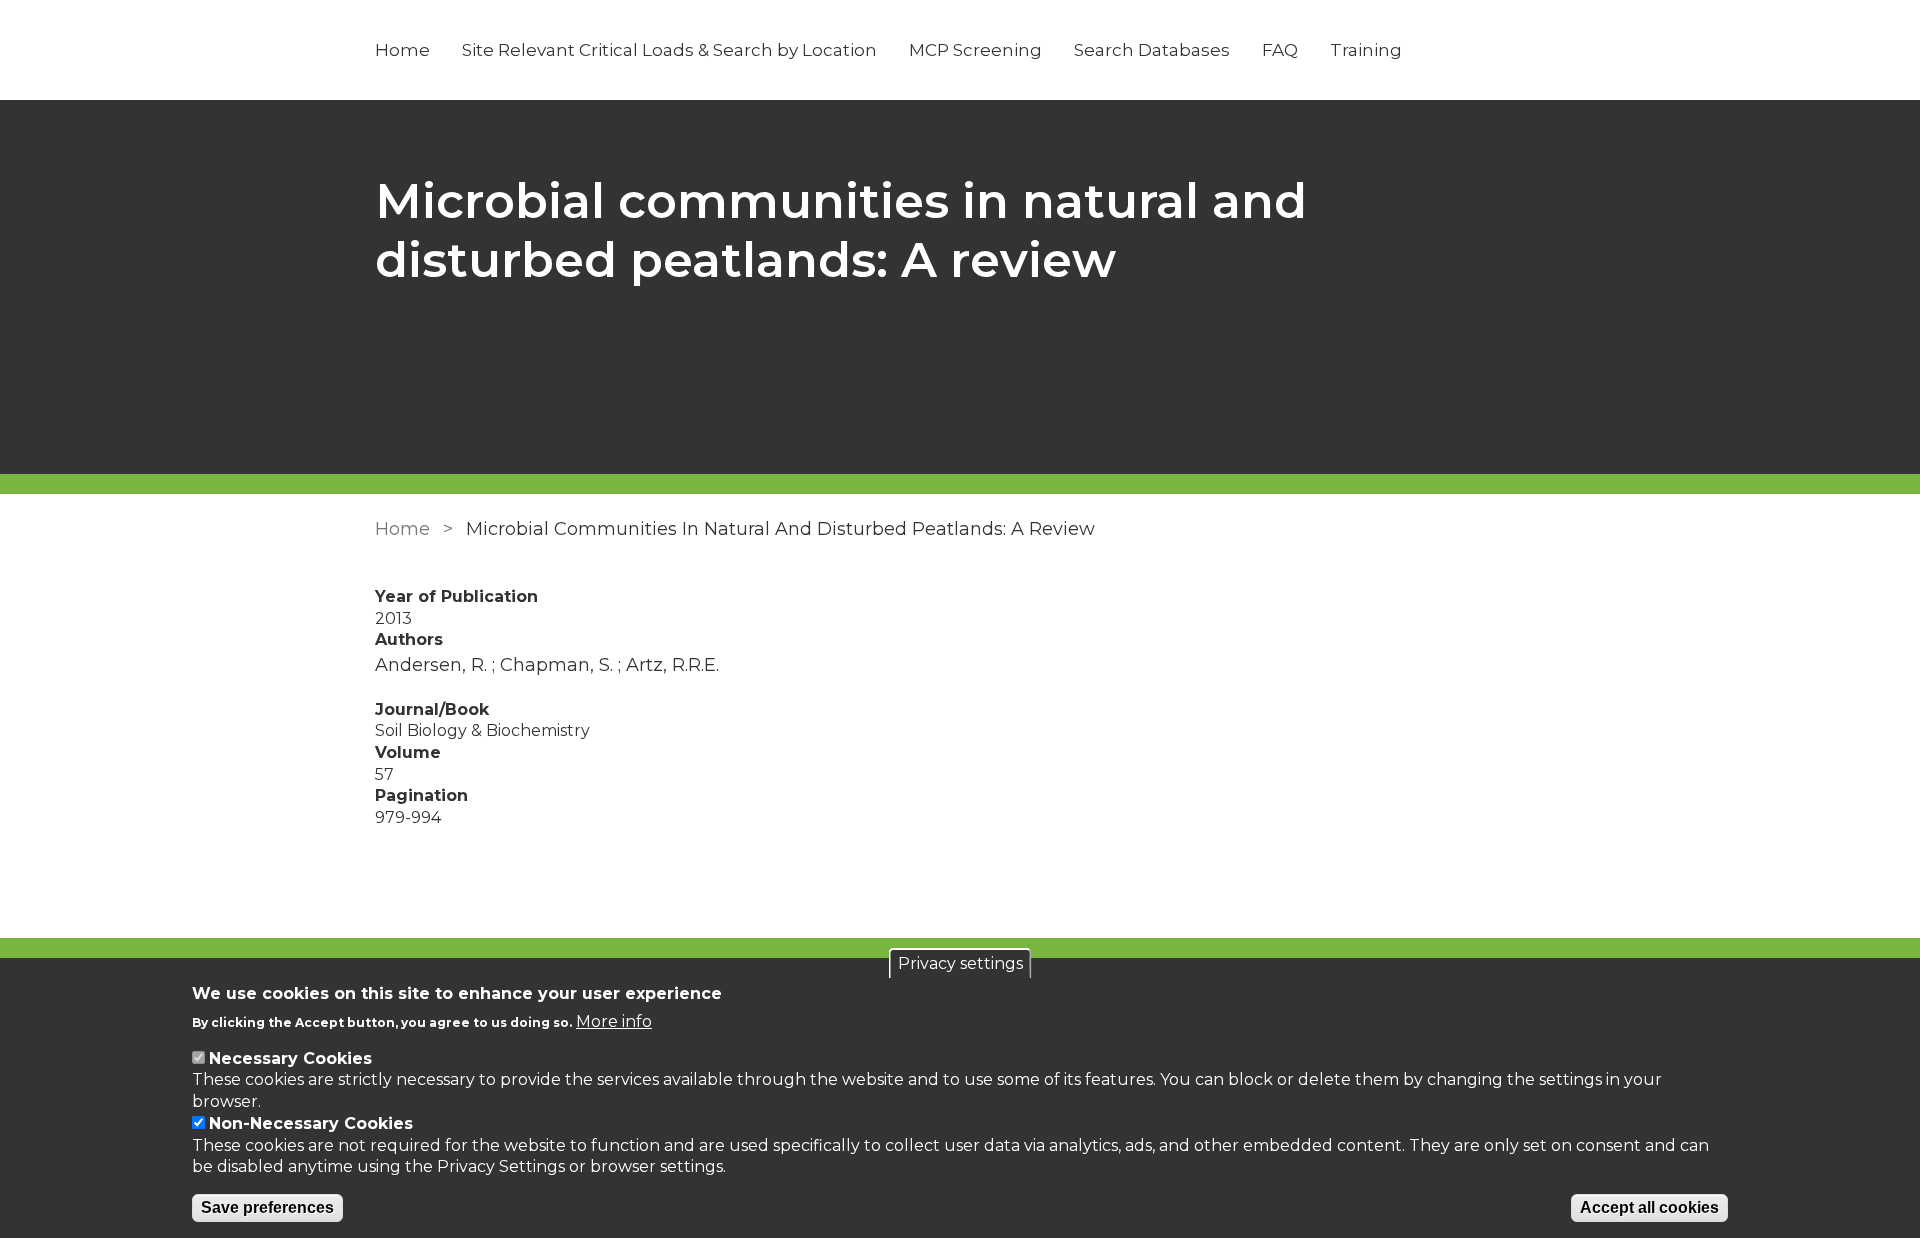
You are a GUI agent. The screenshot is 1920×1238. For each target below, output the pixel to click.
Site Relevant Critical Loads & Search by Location (669, 50)
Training (1366, 50)
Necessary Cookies (290, 1058)
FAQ (1280, 50)
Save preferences (267, 1207)
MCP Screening (975, 50)
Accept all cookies (1649, 1207)
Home (402, 50)
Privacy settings (960, 963)
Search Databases (1152, 50)
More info (614, 1020)
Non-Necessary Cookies (311, 1123)
